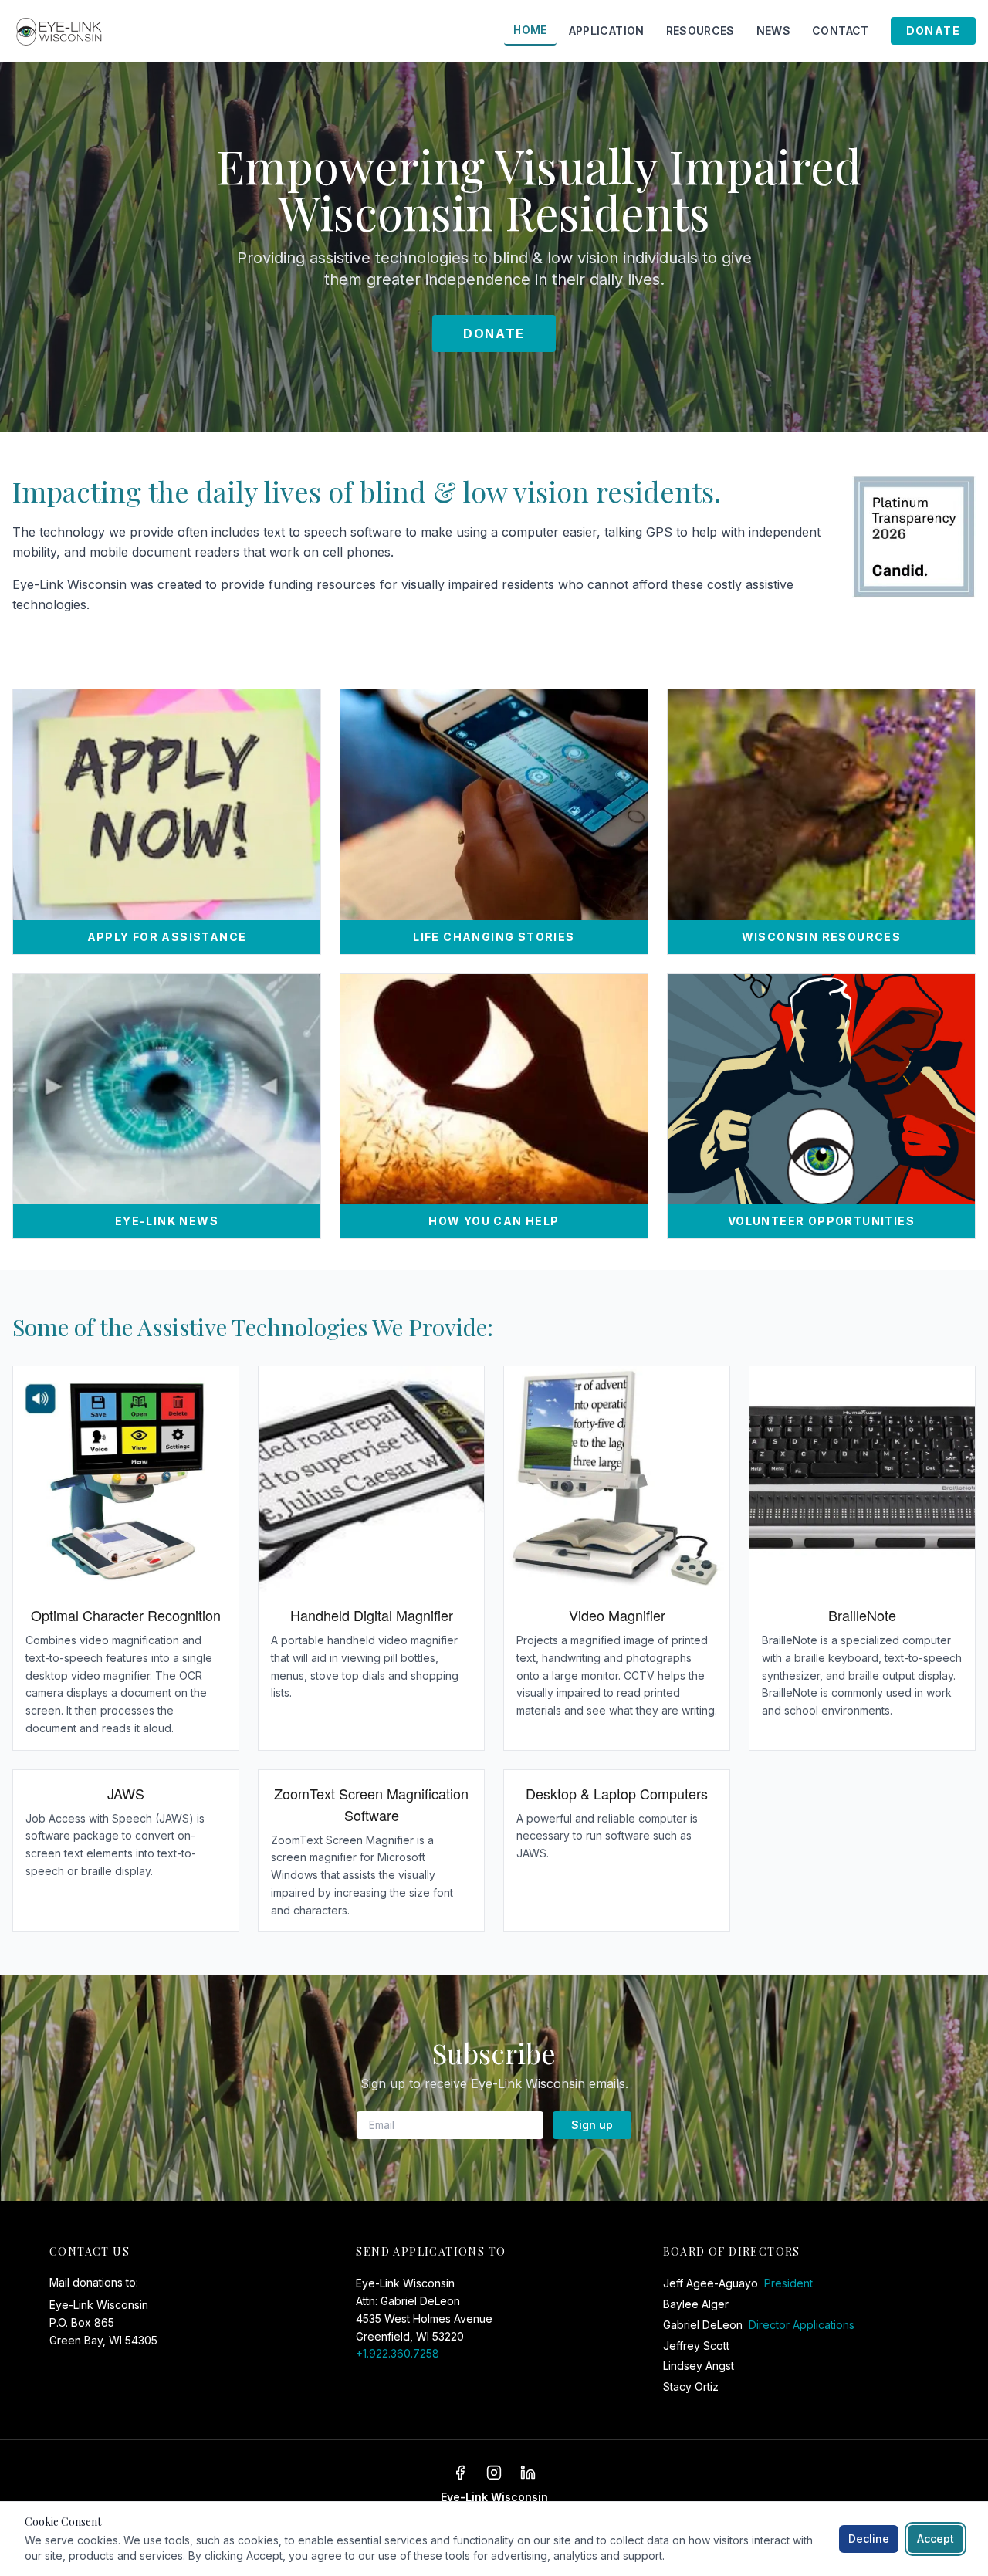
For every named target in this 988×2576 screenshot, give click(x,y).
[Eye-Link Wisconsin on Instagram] (494, 2473)
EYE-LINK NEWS (167, 1221)
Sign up (592, 2125)
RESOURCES (700, 30)
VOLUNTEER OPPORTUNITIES (821, 1221)
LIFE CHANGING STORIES (494, 937)
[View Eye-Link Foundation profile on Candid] (914, 537)
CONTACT (840, 30)
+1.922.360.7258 (398, 2353)
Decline (869, 2539)
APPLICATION (607, 30)
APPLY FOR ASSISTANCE (167, 937)
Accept (936, 2539)
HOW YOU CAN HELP (494, 1221)
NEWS (773, 30)
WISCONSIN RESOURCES (822, 937)
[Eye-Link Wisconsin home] (61, 31)
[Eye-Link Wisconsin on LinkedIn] (528, 2473)
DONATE (933, 30)
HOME (530, 30)
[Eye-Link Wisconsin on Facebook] (460, 2473)
